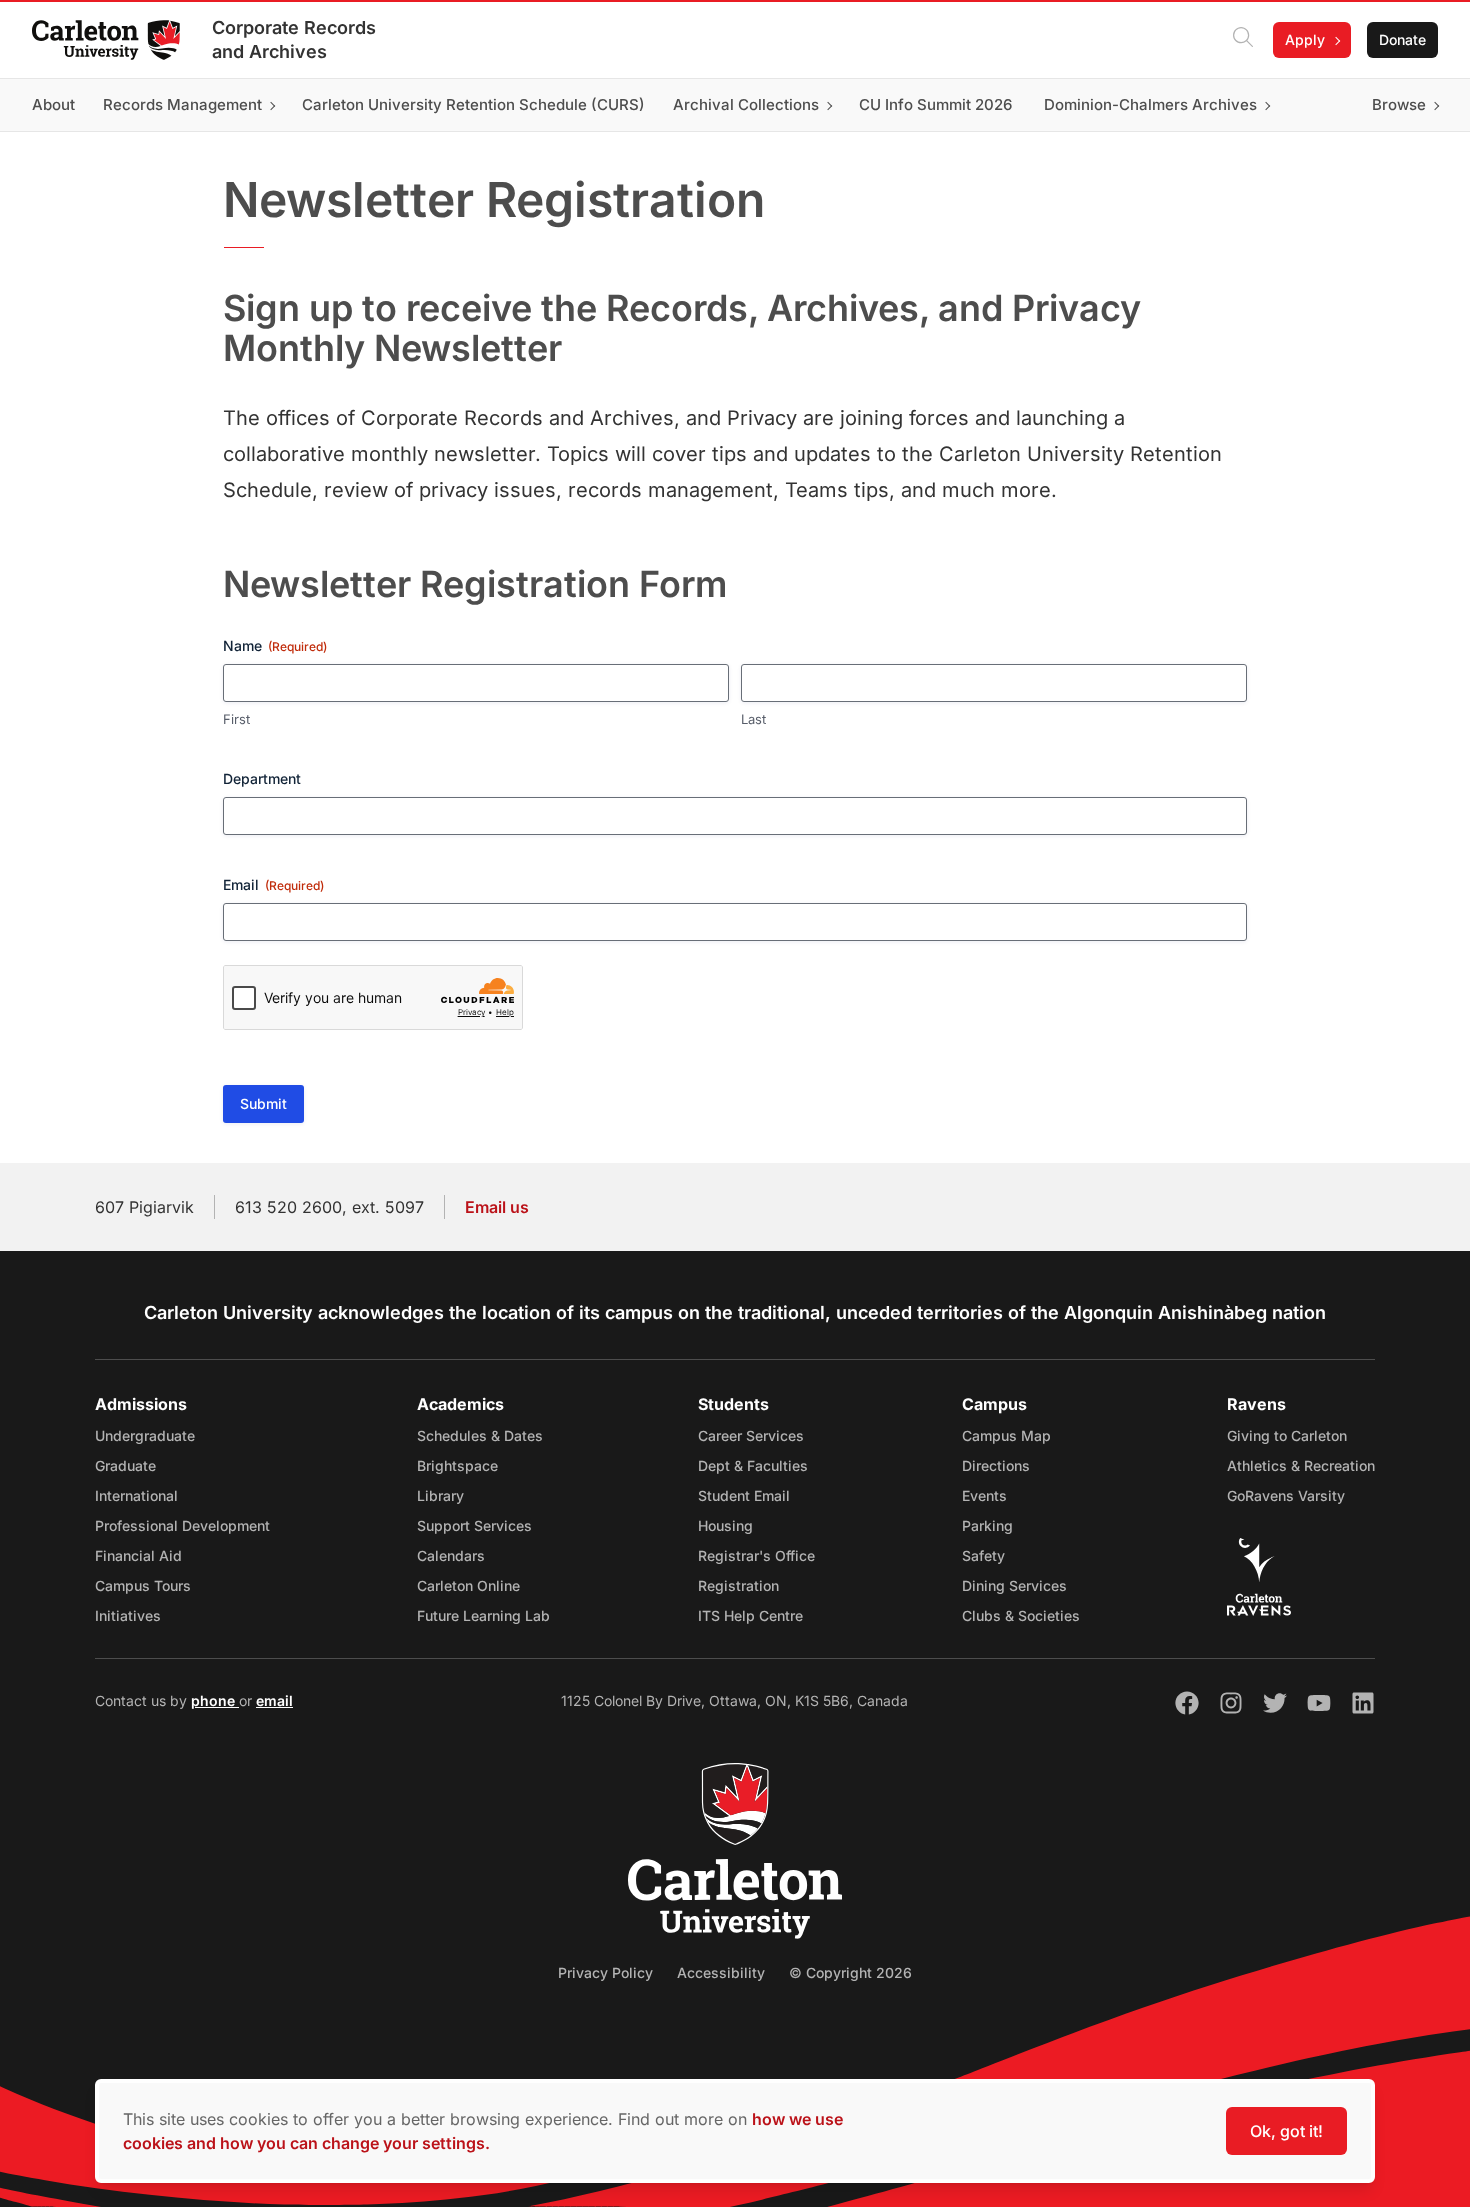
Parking (987, 1525)
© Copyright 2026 (850, 1972)
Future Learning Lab (483, 1615)
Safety (983, 1555)
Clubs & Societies (1021, 1615)
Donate (1402, 39)
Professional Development (182, 1525)
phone (215, 1700)
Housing (725, 1525)
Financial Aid (138, 1555)
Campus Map (1006, 1435)
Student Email (744, 1495)
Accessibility (721, 1972)
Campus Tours (143, 1585)
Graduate (125, 1465)
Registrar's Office (756, 1555)
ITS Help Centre (750, 1615)
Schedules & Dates (480, 1435)
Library (440, 1495)
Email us (497, 1207)
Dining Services (1014, 1585)
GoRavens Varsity (1286, 1495)
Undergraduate (145, 1435)
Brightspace (457, 1465)
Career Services (751, 1435)
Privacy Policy (605, 1972)
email (274, 1700)
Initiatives (128, 1615)
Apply (1305, 39)
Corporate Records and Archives (294, 39)
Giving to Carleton (1287, 1435)
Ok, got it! (1286, 2131)
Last (753, 719)
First (236, 719)
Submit (263, 1103)
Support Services (474, 1525)
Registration (738, 1585)
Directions (996, 1465)
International (136, 1495)
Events (984, 1495)
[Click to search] (1243, 40)
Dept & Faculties (753, 1465)
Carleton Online (468, 1585)
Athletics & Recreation (1301, 1465)
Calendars (451, 1555)
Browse (1399, 104)
